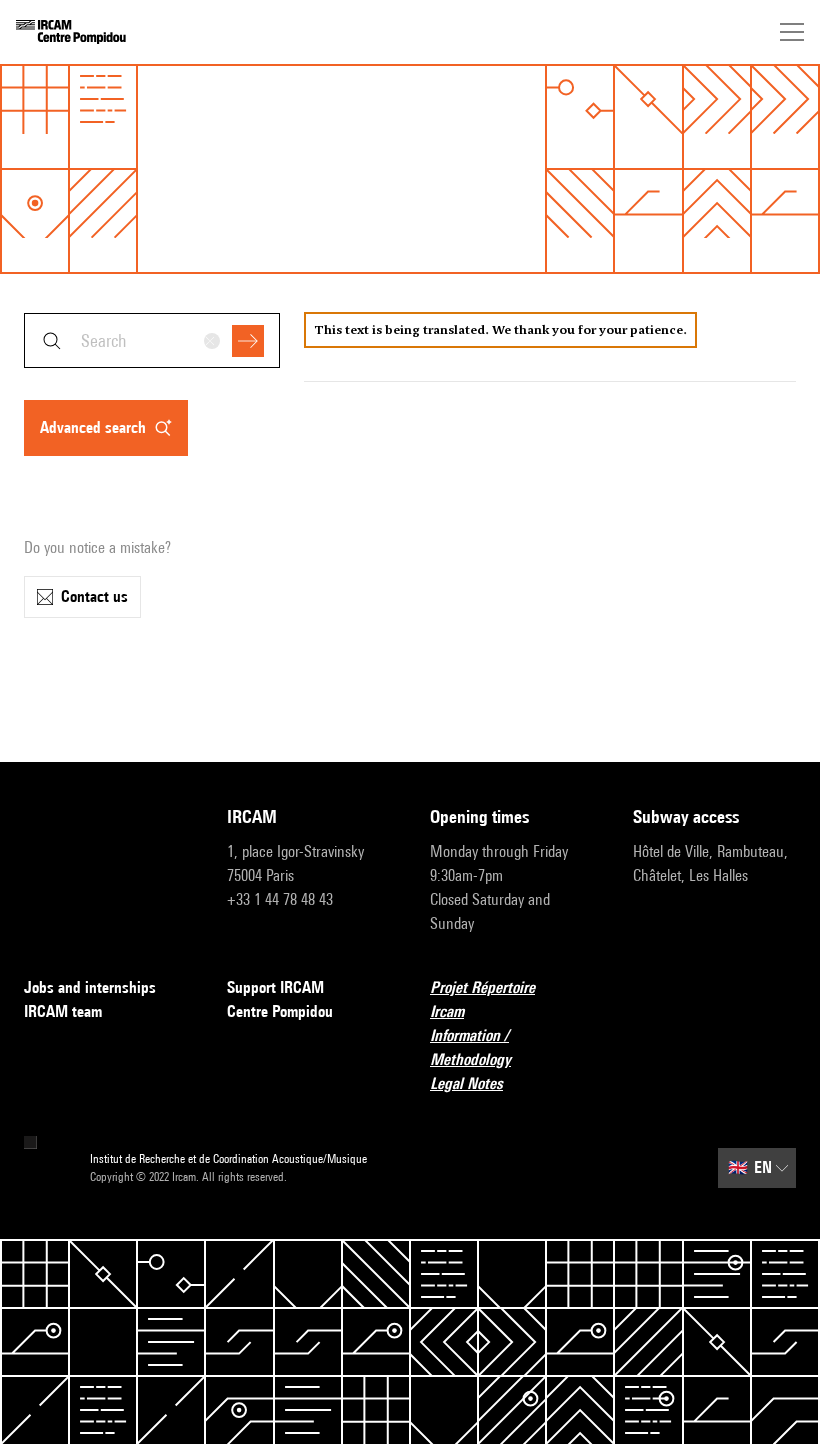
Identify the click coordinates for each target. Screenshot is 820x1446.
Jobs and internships (90, 987)
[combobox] (152, 340)
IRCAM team (63, 1011)
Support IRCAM (275, 987)
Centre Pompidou (280, 1011)
